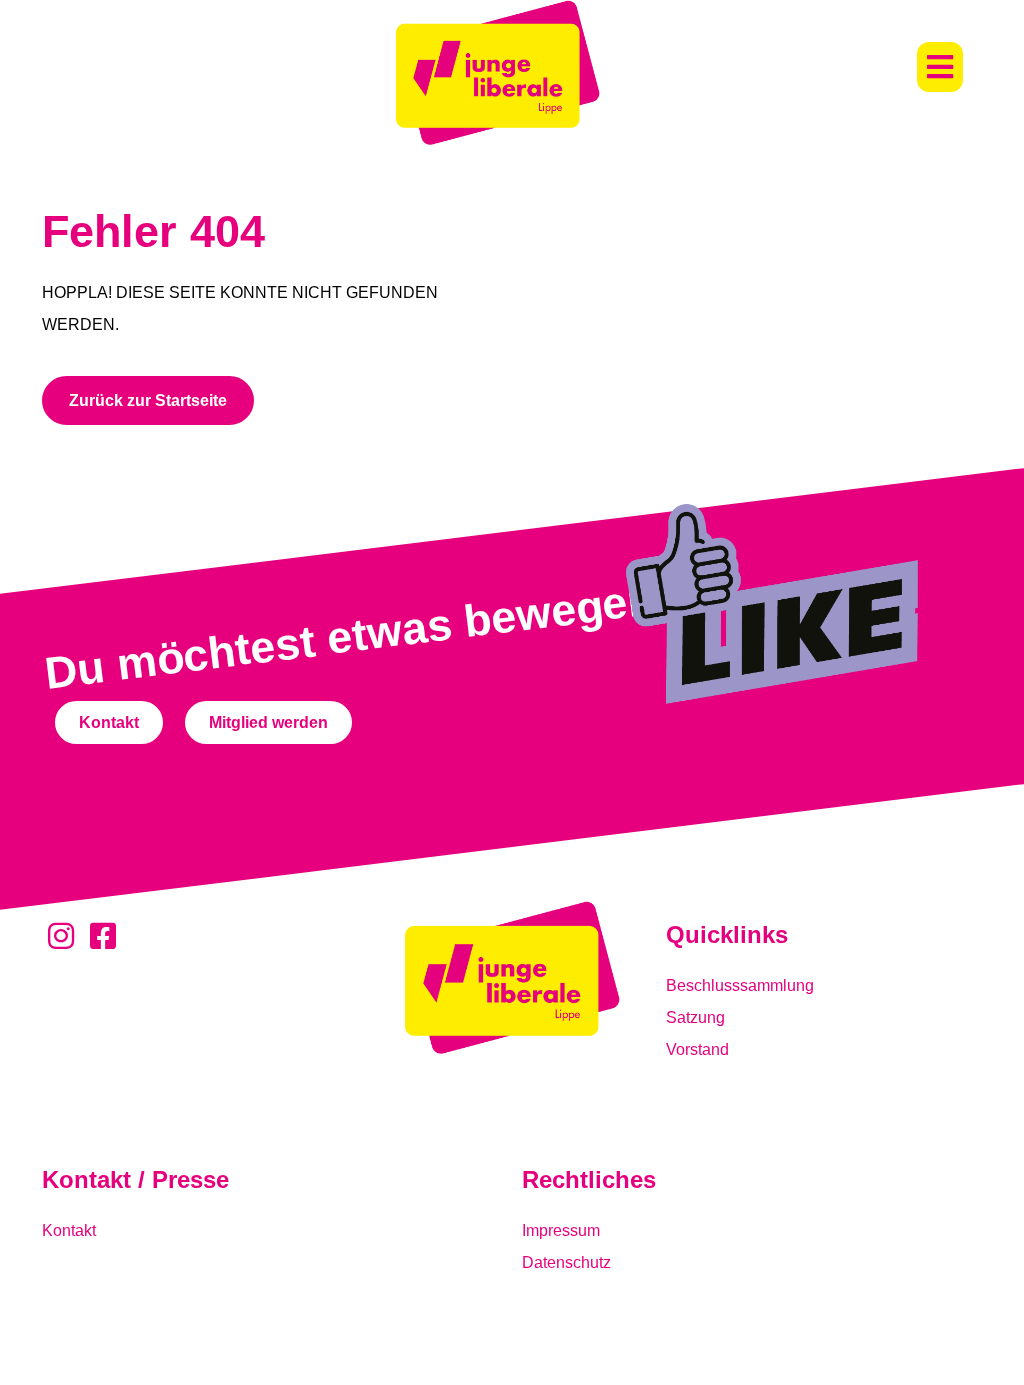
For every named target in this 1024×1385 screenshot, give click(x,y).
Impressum (561, 1230)
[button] (940, 67)
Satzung (695, 1017)
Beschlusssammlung (740, 985)
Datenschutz (566, 1262)
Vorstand (697, 1049)
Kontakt (69, 1230)
